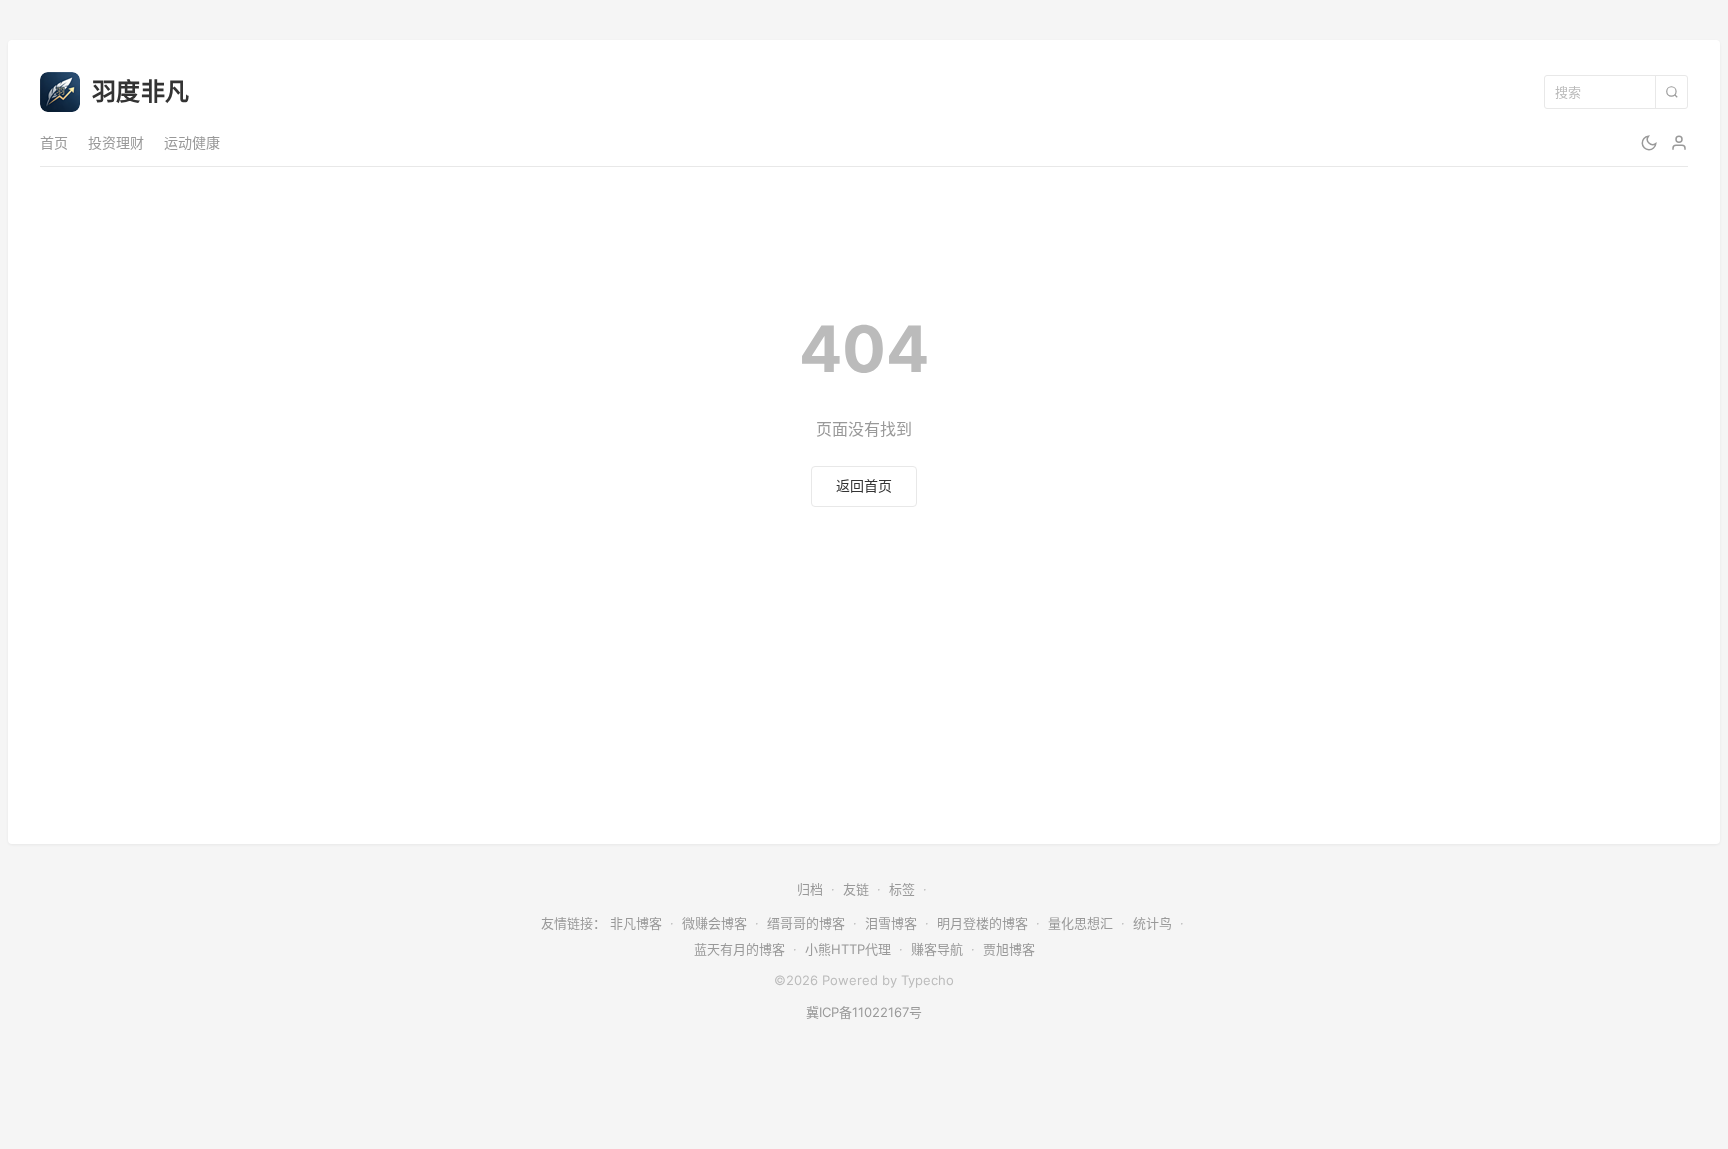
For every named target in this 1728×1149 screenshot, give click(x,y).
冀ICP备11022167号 (864, 1012)
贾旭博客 (1009, 949)
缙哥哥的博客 (806, 923)
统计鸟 (1152, 923)
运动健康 (192, 142)
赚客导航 (937, 949)
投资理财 (116, 142)
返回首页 (864, 485)
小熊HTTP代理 (848, 949)
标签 (902, 889)
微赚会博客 (714, 923)
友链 (856, 889)
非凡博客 (636, 923)
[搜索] (1671, 92)
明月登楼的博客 (982, 923)
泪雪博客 (891, 923)
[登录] (1679, 143)
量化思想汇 (1080, 923)
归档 (810, 889)
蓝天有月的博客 (739, 949)
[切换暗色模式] (1649, 143)
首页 (54, 142)
